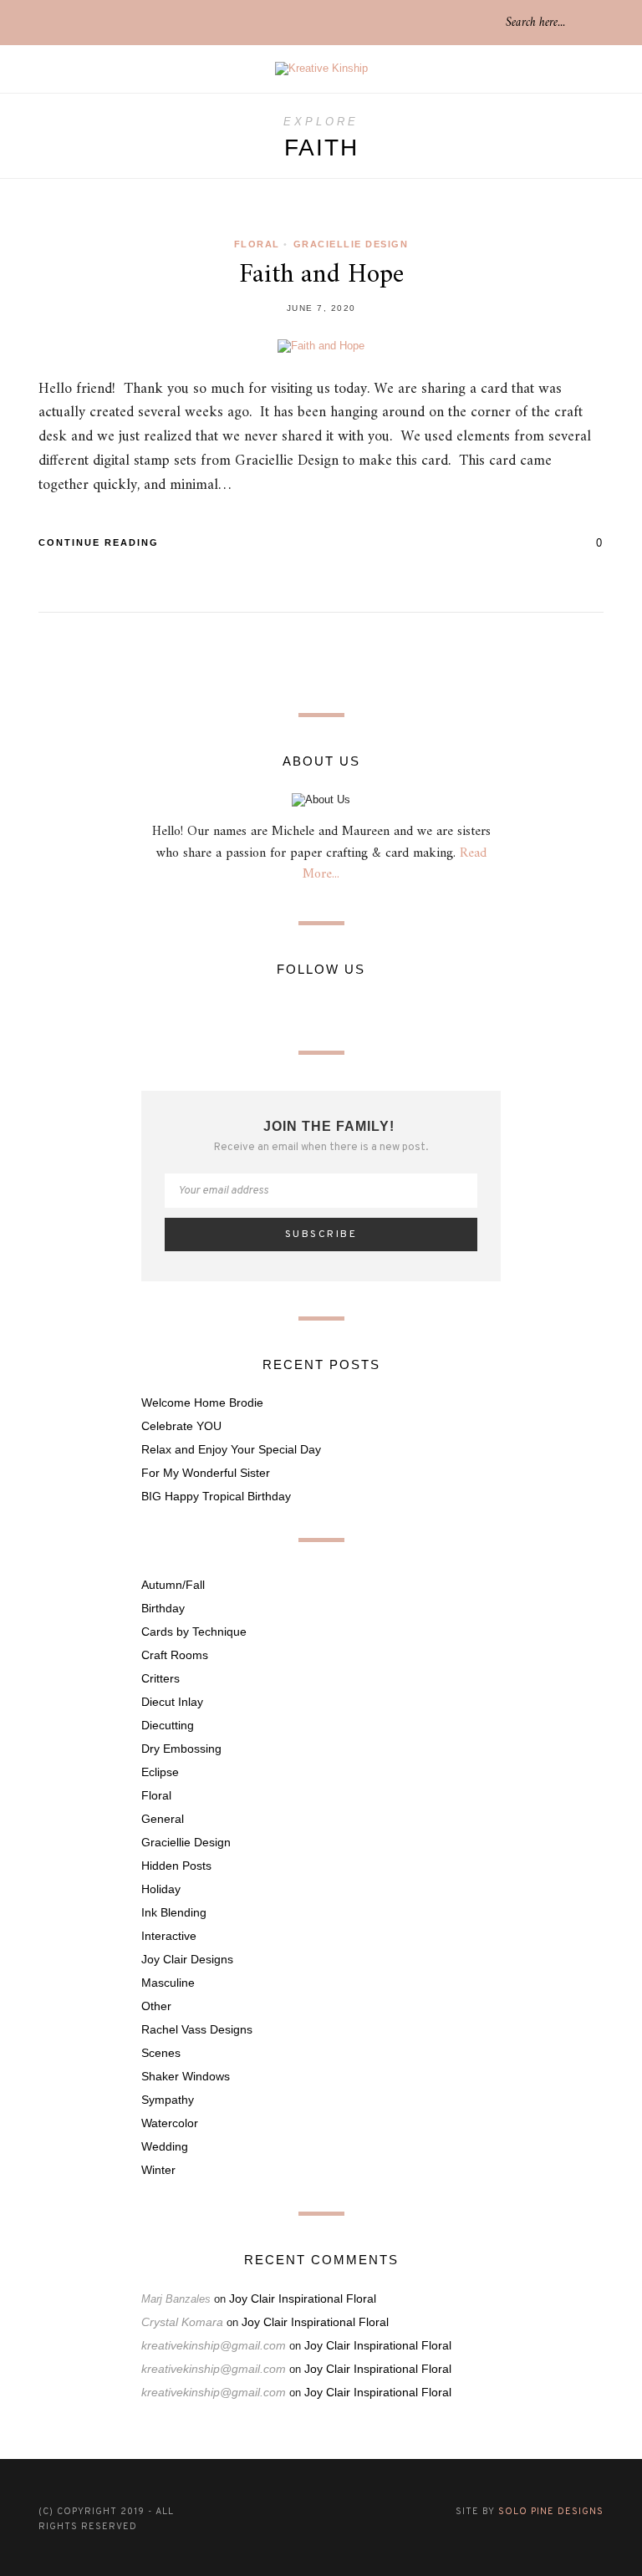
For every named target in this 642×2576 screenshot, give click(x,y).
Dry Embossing (181, 1749)
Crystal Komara (182, 2322)
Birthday (163, 1608)
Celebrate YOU (181, 1426)
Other (156, 2006)
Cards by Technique (194, 1632)
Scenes (161, 2053)
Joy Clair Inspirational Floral (303, 2299)
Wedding (165, 2146)
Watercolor (170, 2123)
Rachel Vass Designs (197, 2029)
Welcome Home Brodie (202, 1403)
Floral (257, 244)
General (163, 1819)
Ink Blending (174, 1912)
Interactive (169, 1936)
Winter (158, 2170)
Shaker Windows (186, 2076)
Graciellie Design (351, 244)
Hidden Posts (176, 1866)
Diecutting (168, 1725)
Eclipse (160, 1772)
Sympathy (168, 2100)
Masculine (168, 1983)
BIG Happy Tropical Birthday (216, 1496)
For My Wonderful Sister (206, 1473)
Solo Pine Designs (551, 2512)
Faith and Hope (321, 275)
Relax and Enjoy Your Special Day (231, 1449)
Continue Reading (101, 542)
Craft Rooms (175, 1655)
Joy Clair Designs (187, 1959)
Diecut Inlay (172, 1702)
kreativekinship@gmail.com (214, 2345)
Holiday (161, 1889)
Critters (160, 1678)
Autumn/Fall (173, 1585)
